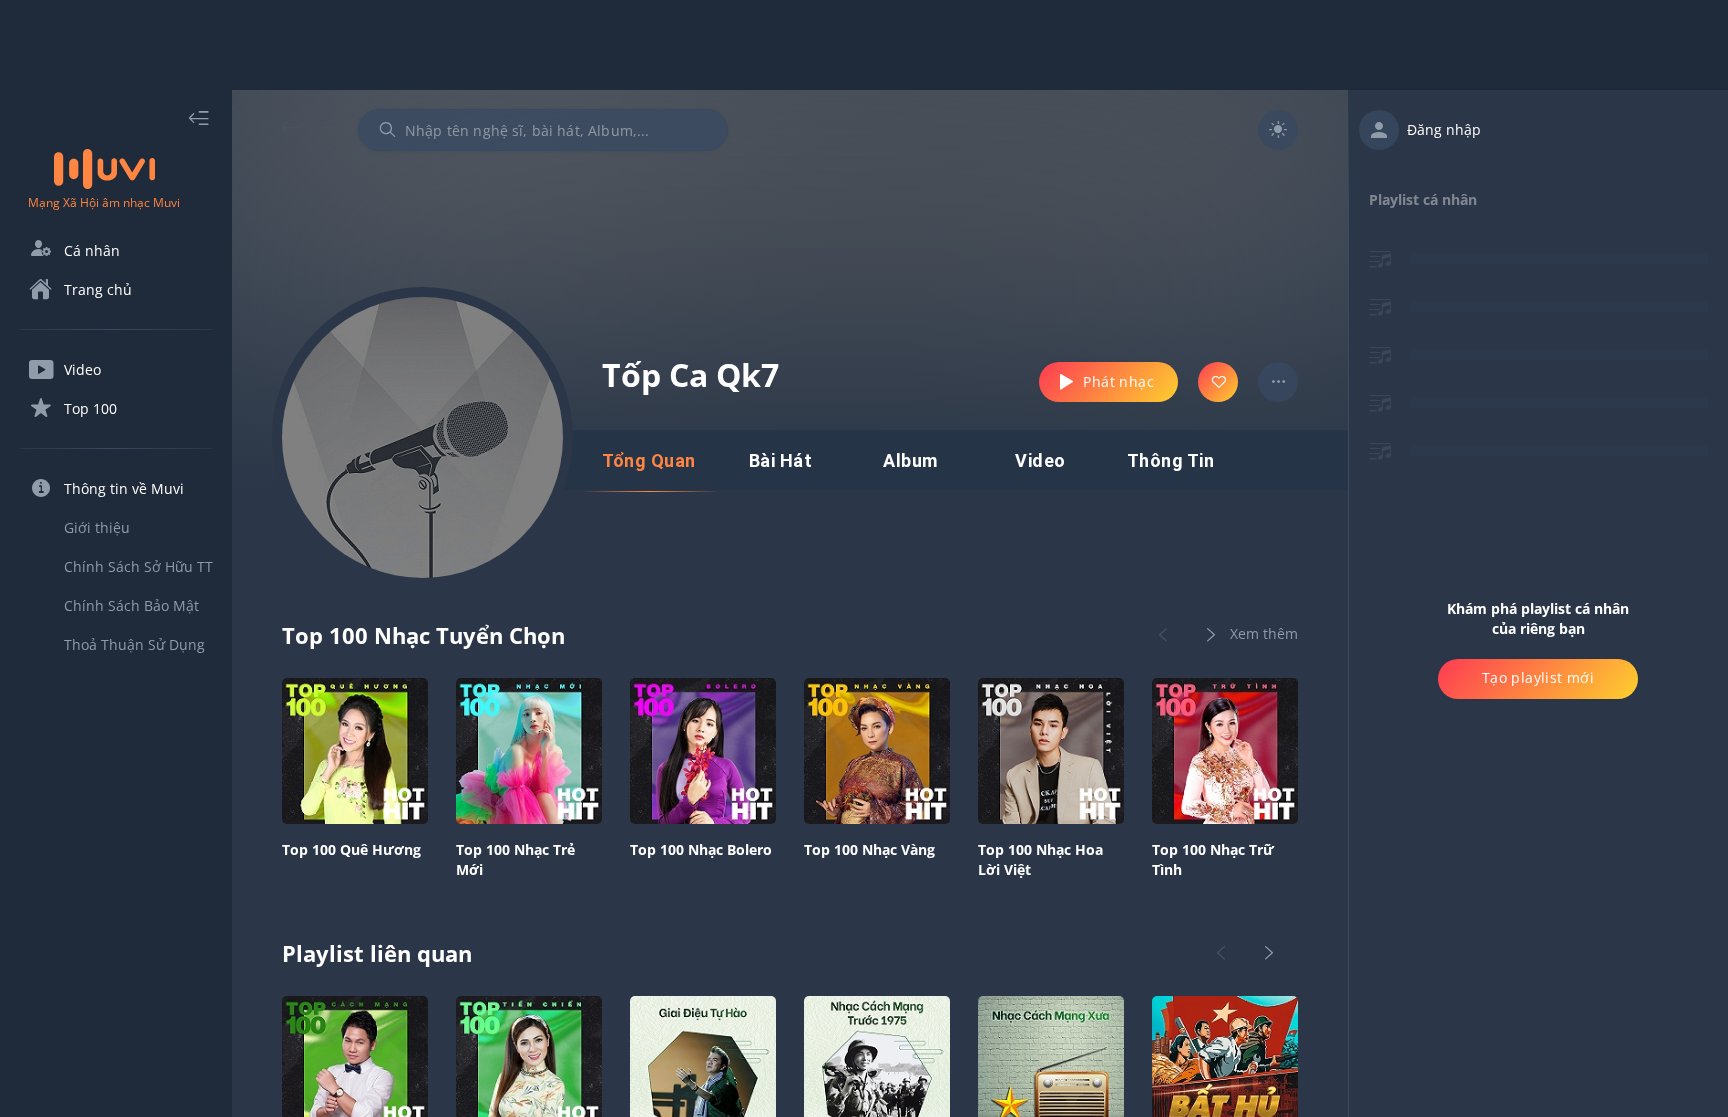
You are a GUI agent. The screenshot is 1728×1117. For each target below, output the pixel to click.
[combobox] (543, 130)
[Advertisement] (864, 45)
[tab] (649, 461)
